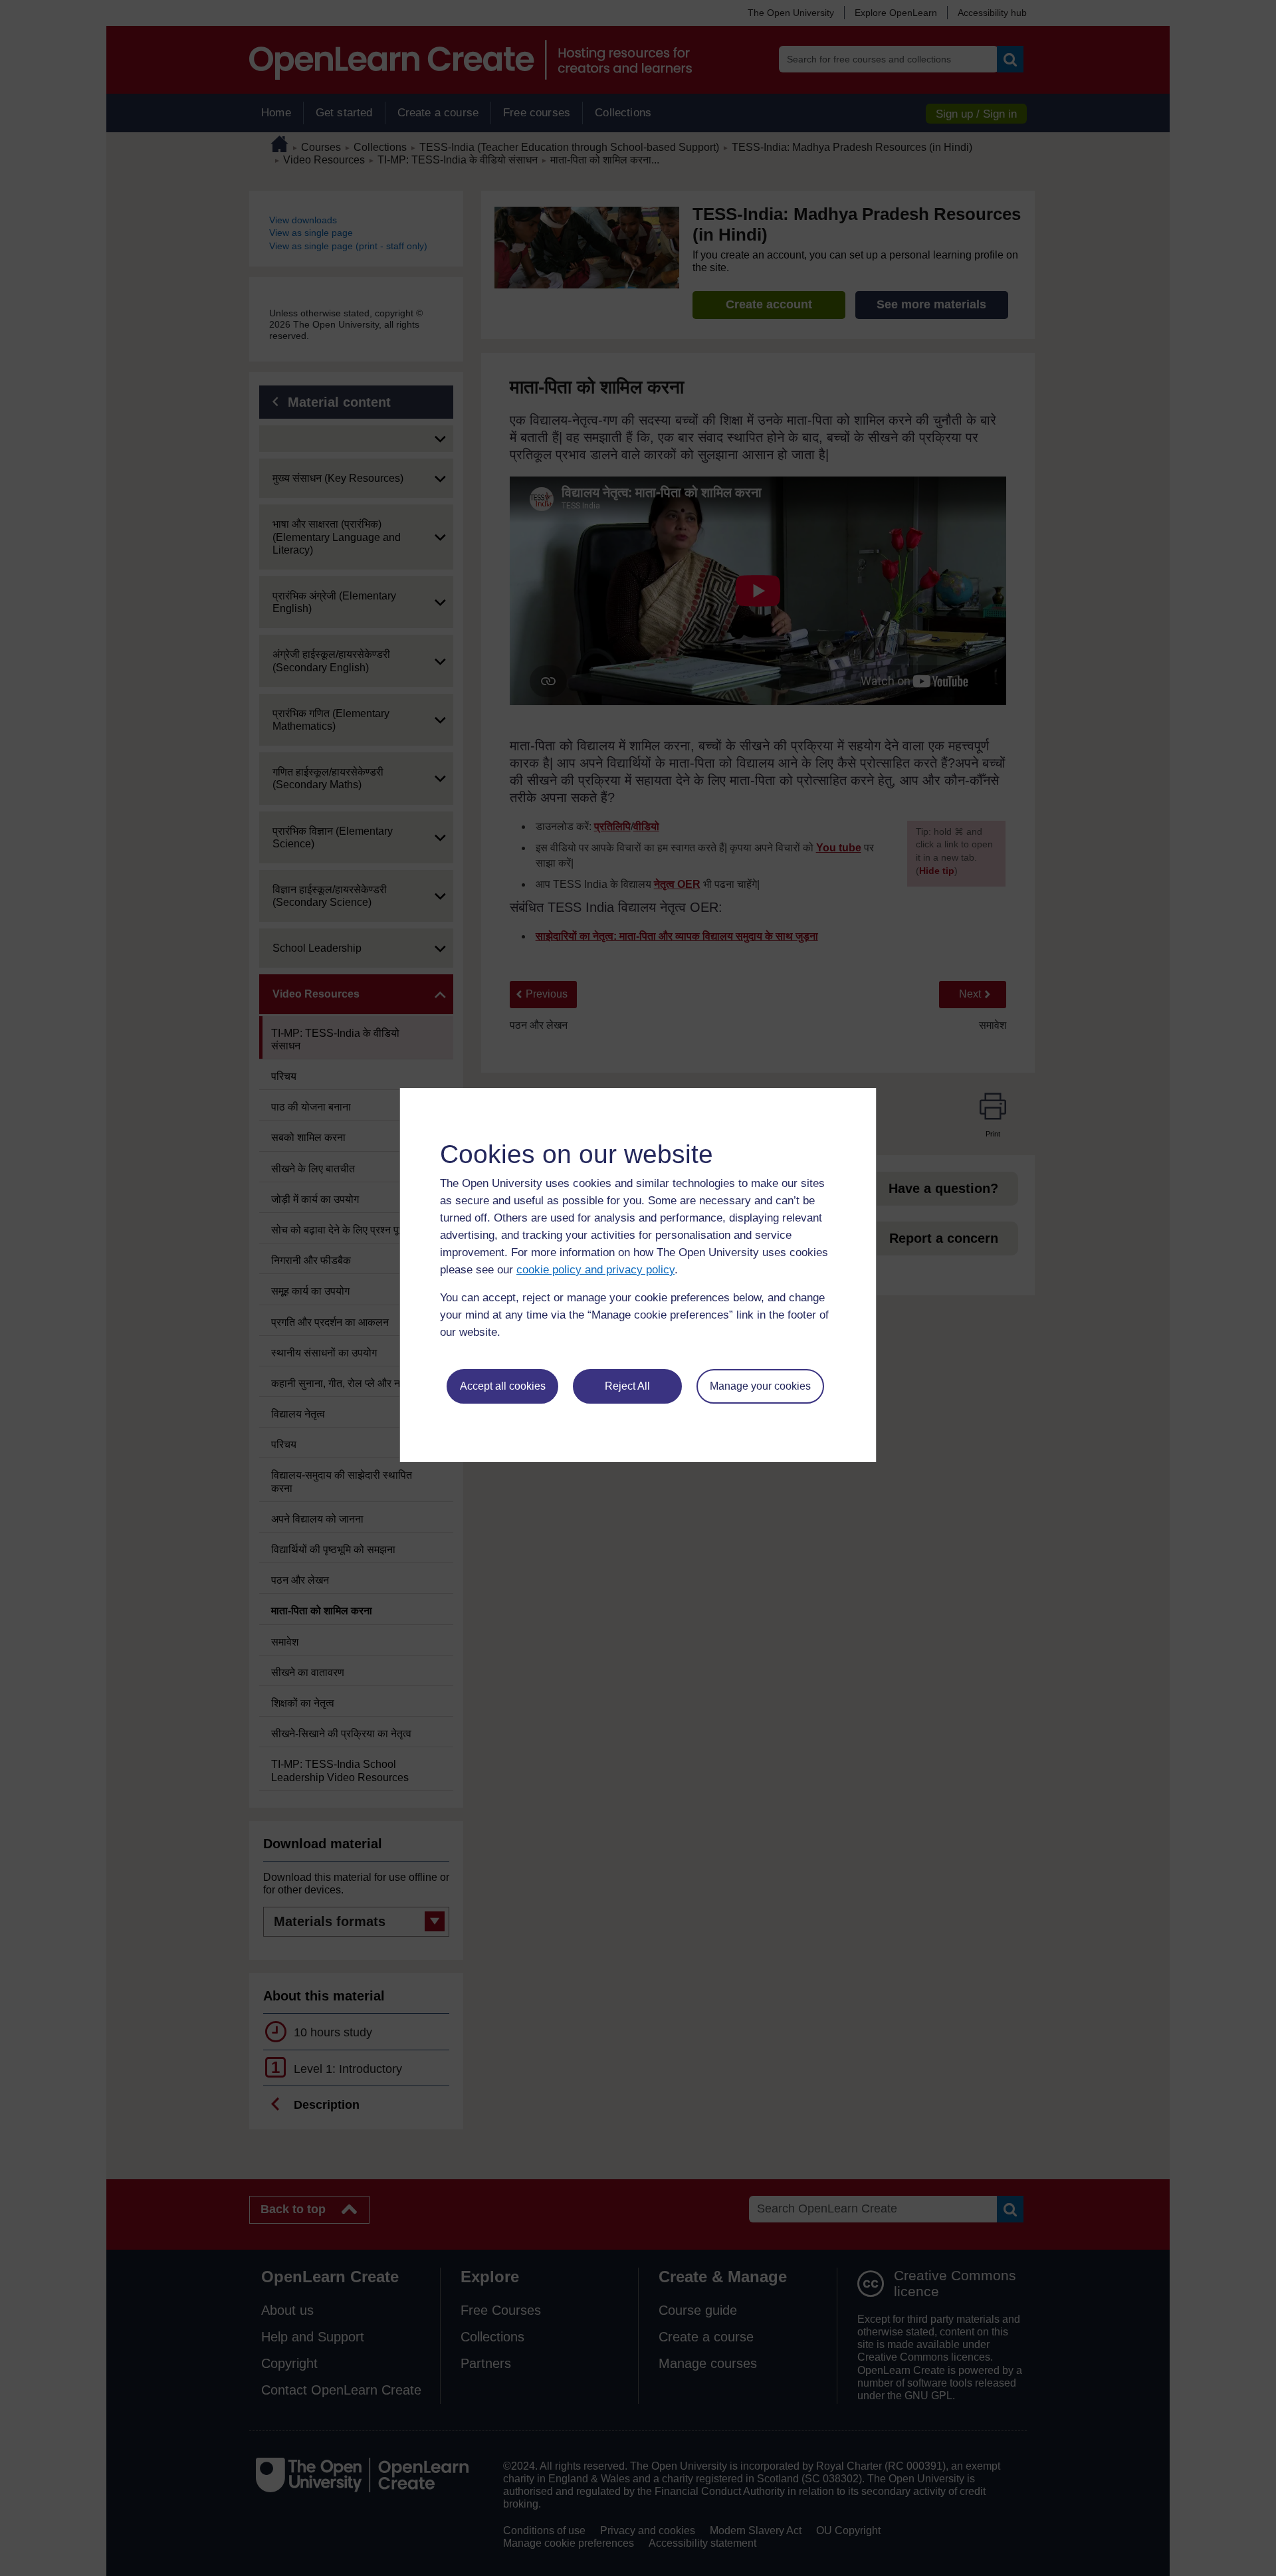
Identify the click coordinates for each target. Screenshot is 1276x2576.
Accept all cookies (503, 1386)
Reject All (627, 1386)
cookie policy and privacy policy (595, 1270)
